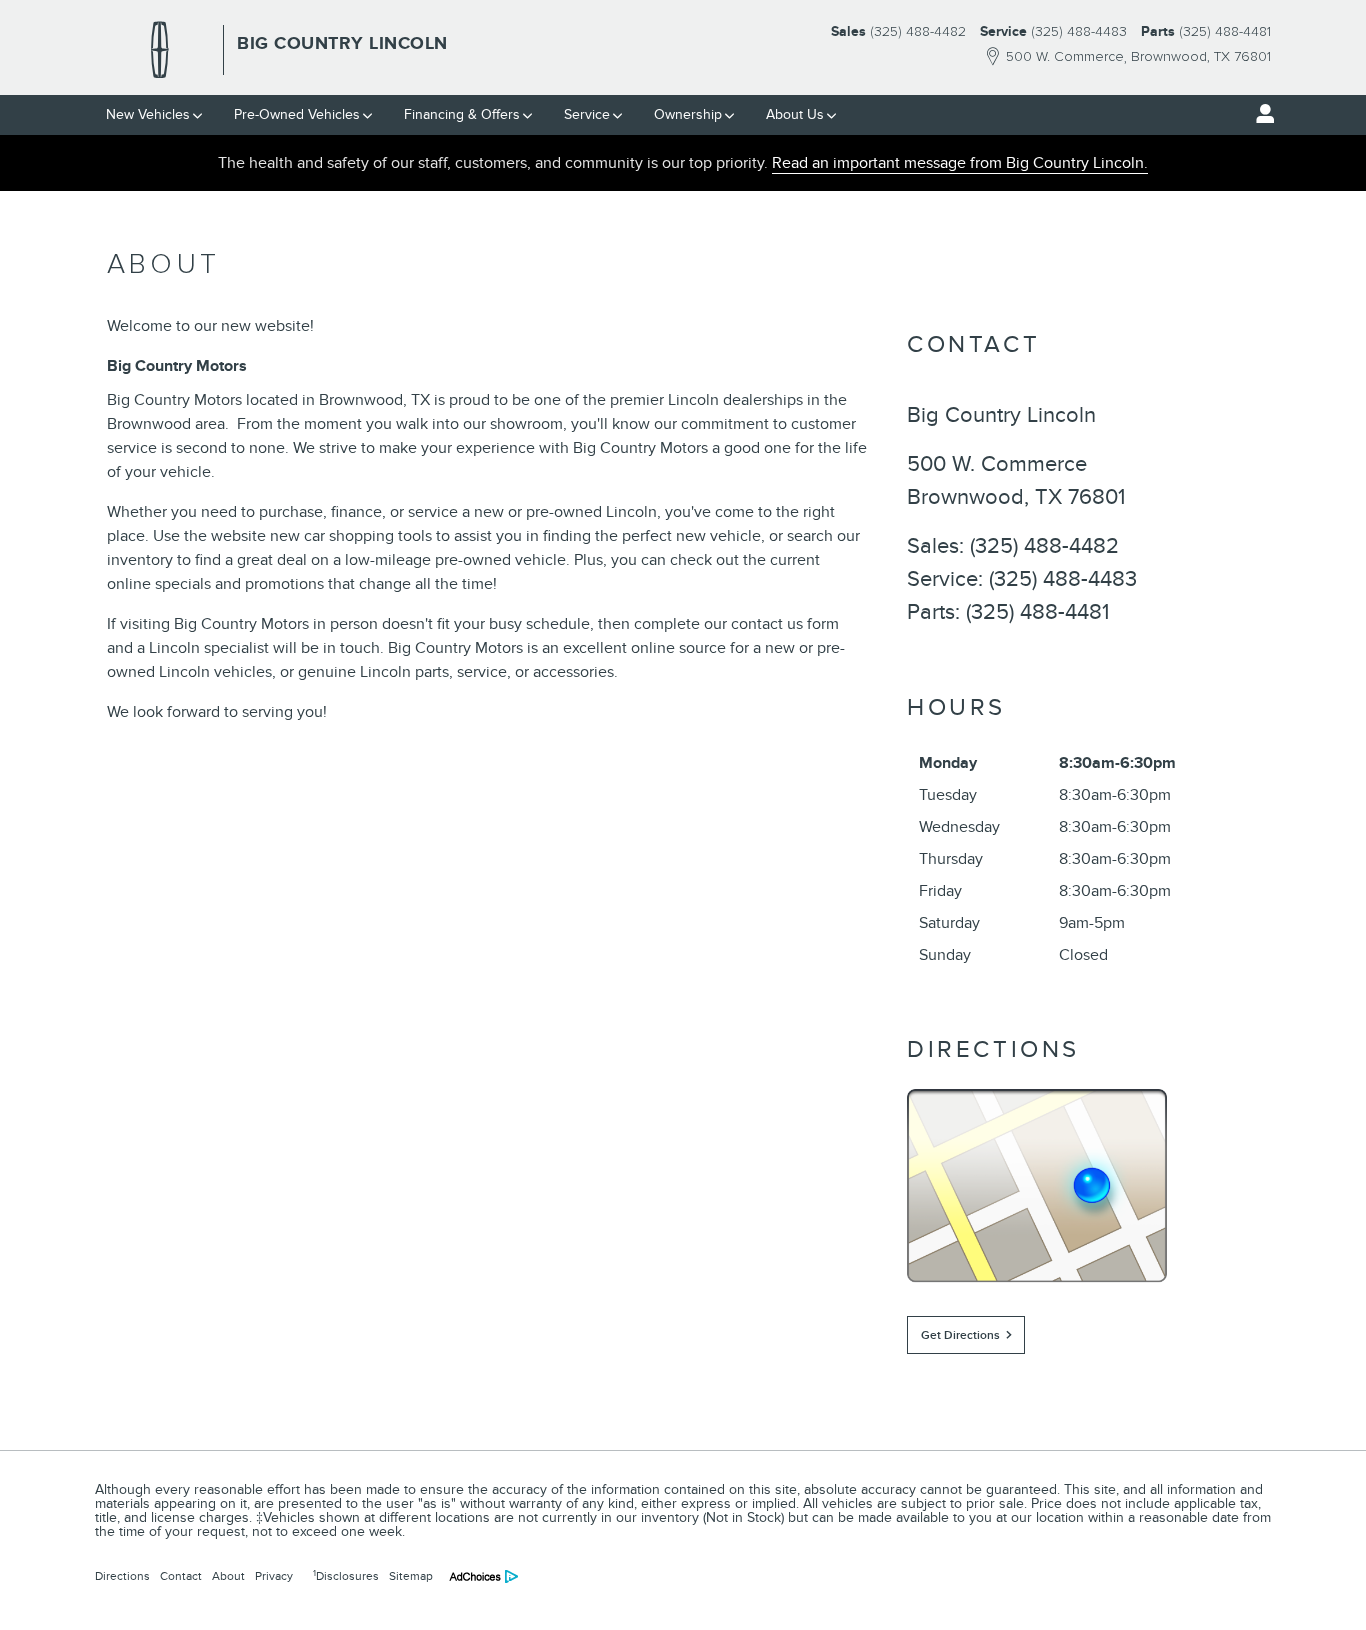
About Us (795, 114)
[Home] (160, 50)
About (228, 1576)
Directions (122, 1576)
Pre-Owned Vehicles (297, 114)
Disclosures (346, 1576)
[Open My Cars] (1260, 114)
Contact (181, 1576)
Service (587, 114)
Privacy (274, 1576)
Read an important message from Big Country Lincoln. (960, 163)
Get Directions (960, 1335)
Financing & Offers (462, 114)
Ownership (688, 114)
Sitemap (411, 1576)
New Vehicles (148, 114)
